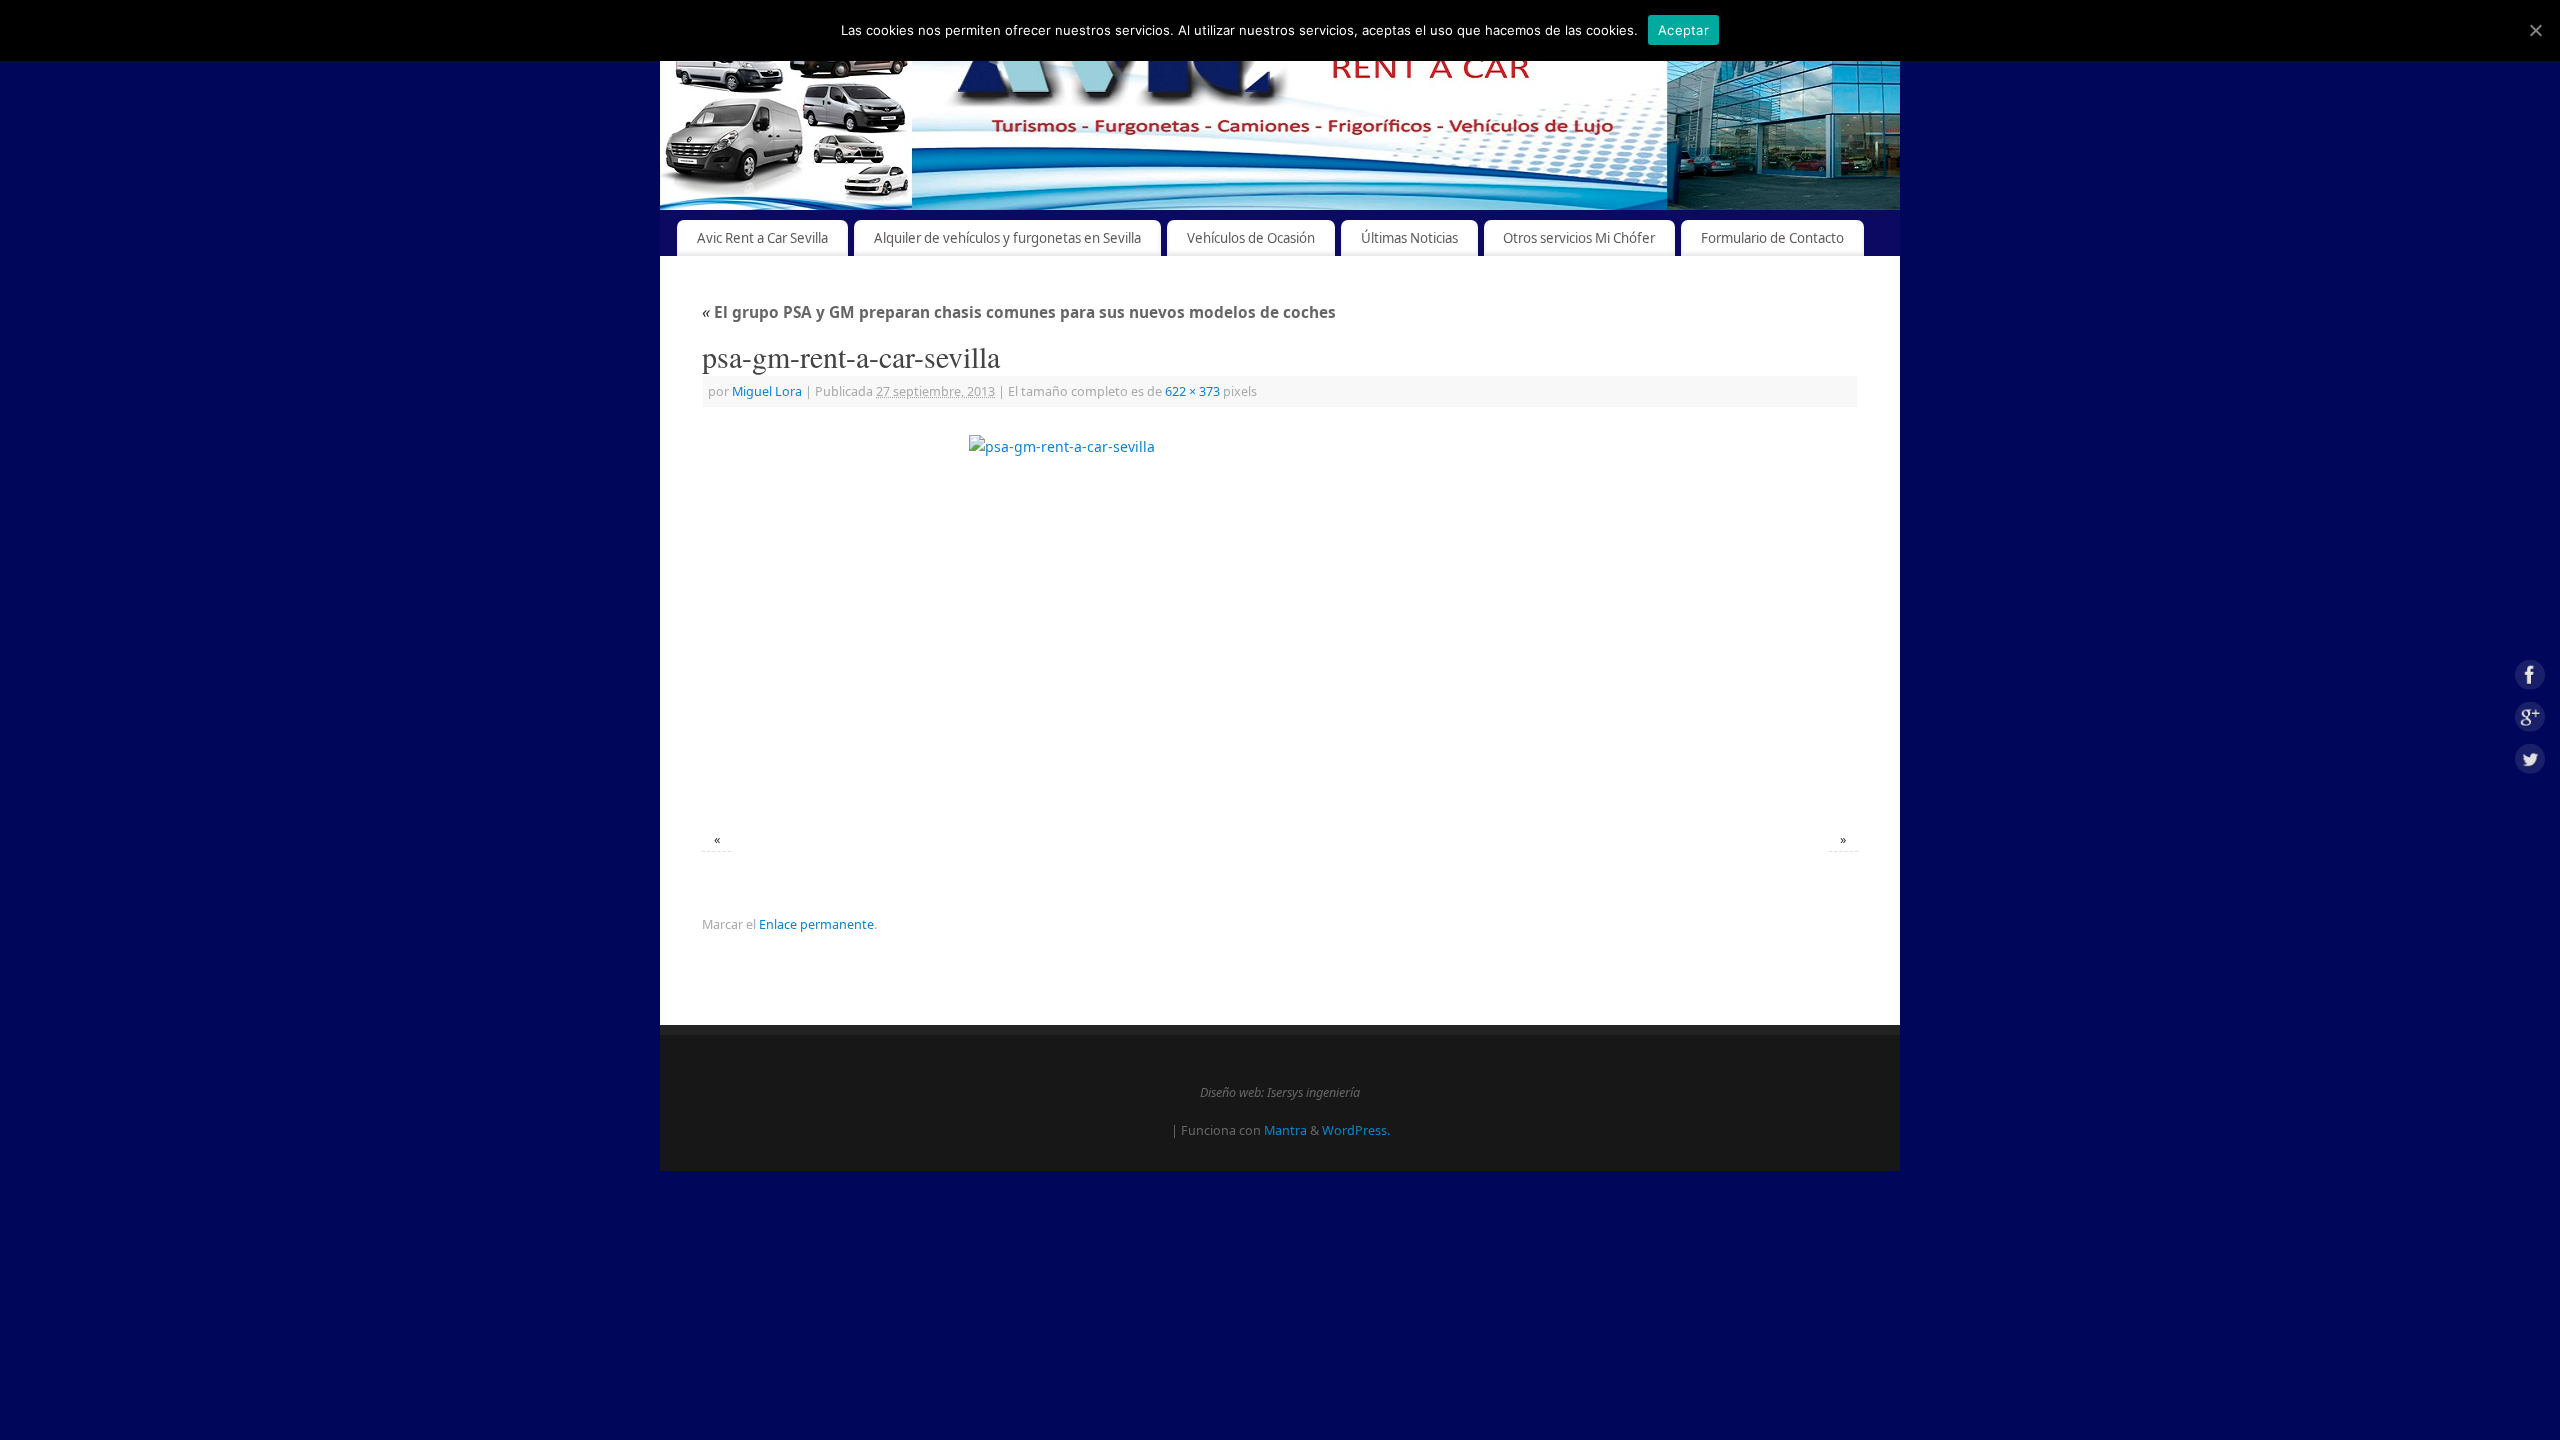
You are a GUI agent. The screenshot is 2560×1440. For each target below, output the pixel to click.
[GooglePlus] (2530, 720)
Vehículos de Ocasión (1251, 238)
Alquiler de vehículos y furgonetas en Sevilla (1007, 238)
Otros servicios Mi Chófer (1579, 238)
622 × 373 (1192, 391)
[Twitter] (2530, 761)
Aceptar (1683, 30)
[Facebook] (2530, 678)
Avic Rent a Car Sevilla (762, 238)
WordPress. (1356, 1130)
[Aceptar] (2535, 30)
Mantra (1285, 1130)
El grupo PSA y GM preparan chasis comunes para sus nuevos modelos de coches (1019, 312)
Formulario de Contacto (1772, 238)
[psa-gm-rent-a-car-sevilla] (1280, 621)
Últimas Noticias (1409, 238)
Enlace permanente (816, 924)
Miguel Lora (767, 391)
